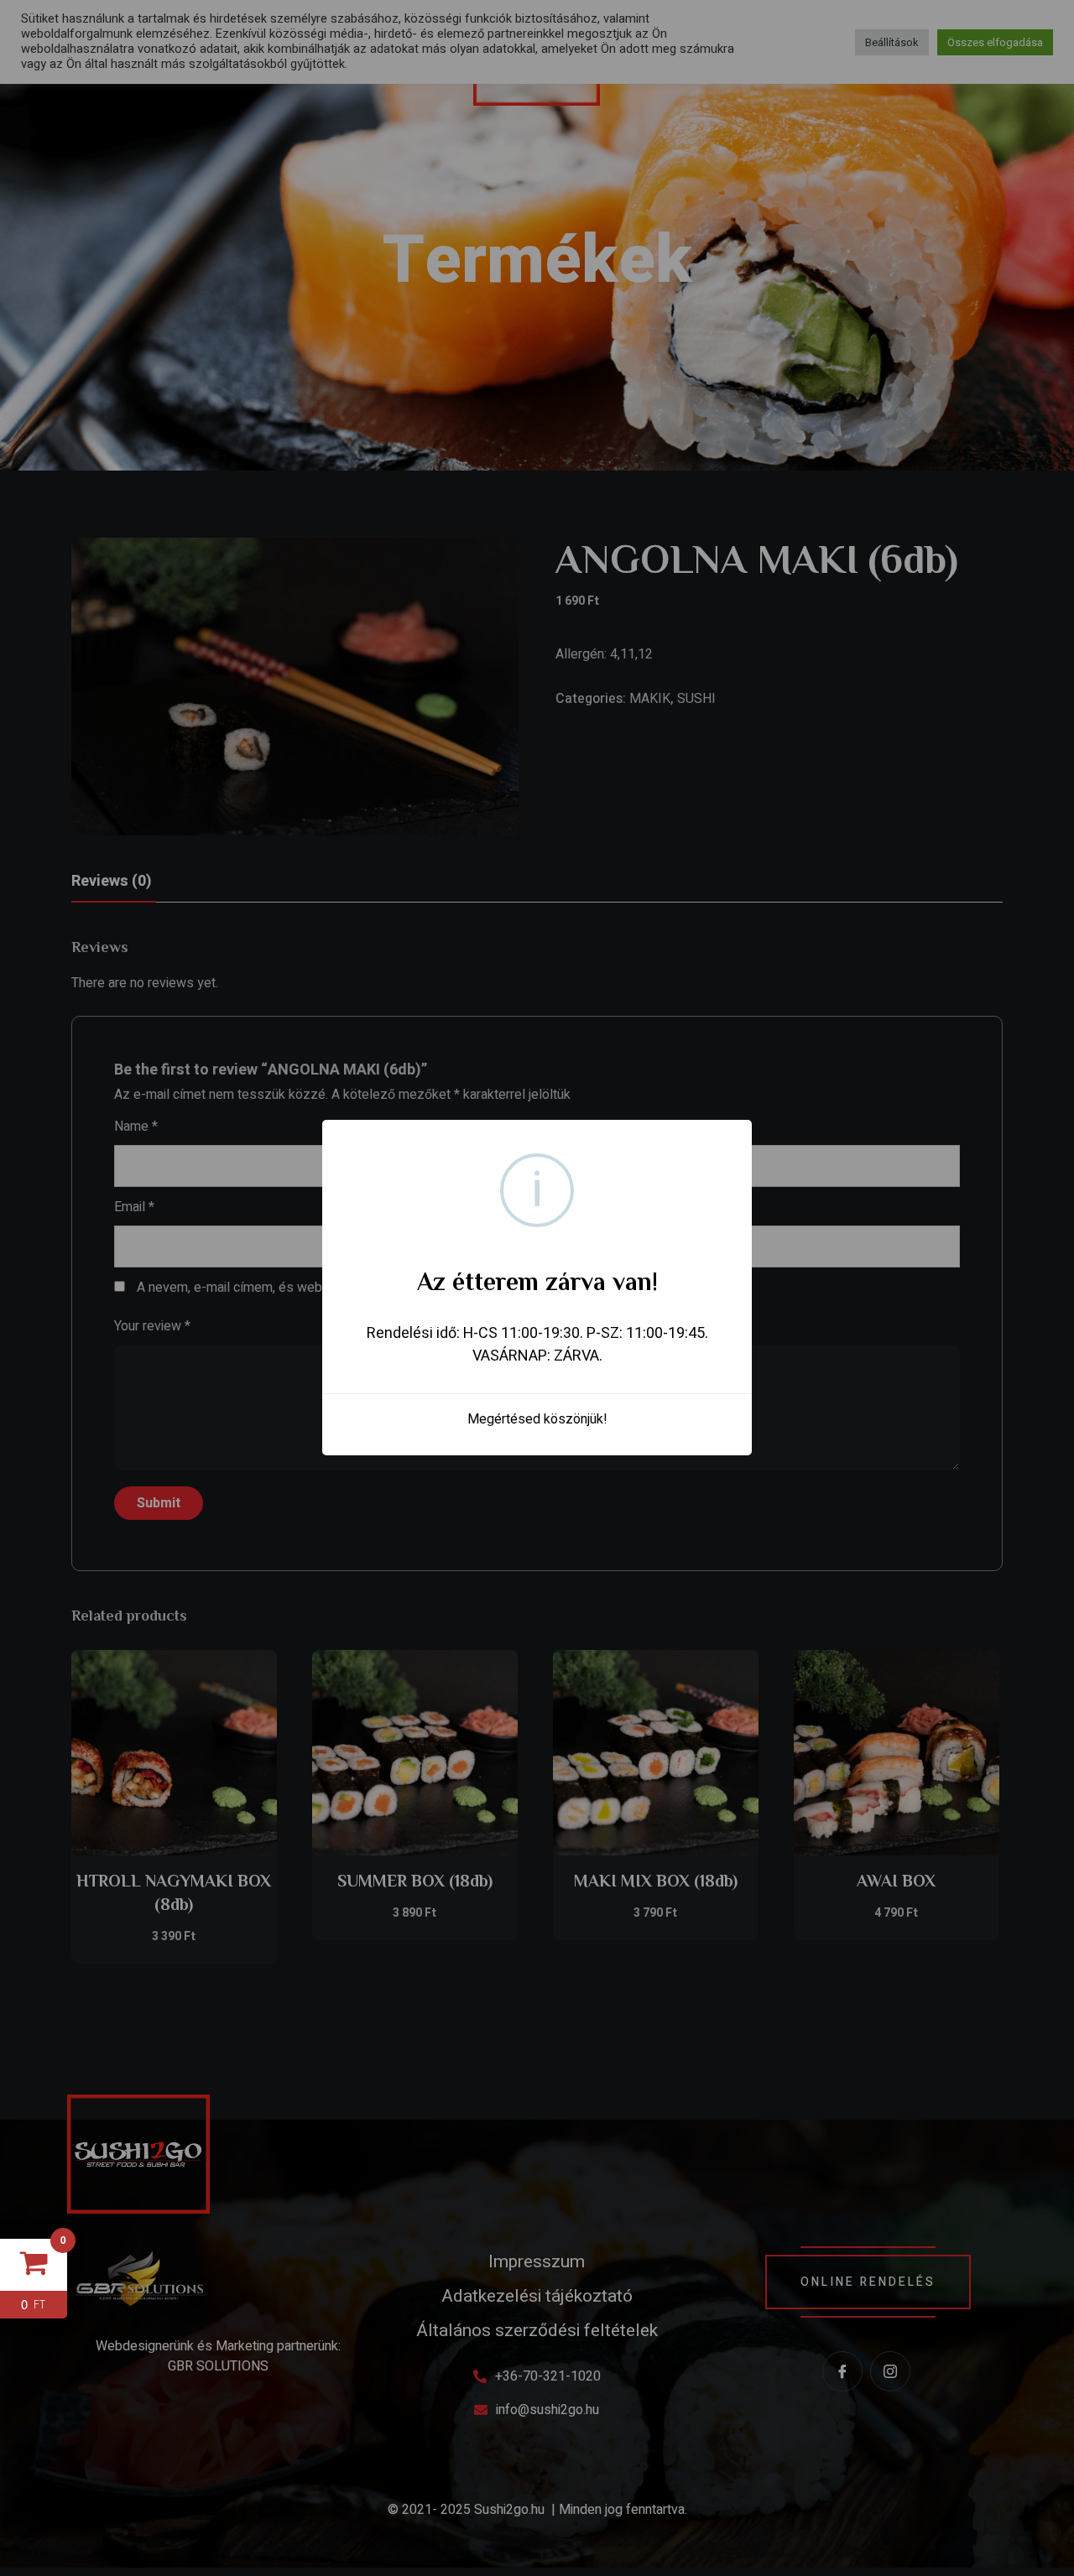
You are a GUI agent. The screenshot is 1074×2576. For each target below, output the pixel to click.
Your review (152, 1326)
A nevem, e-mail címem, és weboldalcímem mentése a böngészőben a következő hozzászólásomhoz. (438, 1288)
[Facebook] (842, 2371)
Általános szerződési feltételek (537, 2331)
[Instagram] (890, 2371)
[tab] (112, 882)
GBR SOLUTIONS (218, 2366)
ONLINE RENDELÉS (868, 2282)
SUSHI (696, 699)
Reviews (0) (112, 881)
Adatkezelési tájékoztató (537, 2296)
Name (136, 1127)
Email (134, 1207)
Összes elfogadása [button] (995, 42)
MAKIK (650, 699)
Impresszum (537, 2262)
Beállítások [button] (892, 42)
